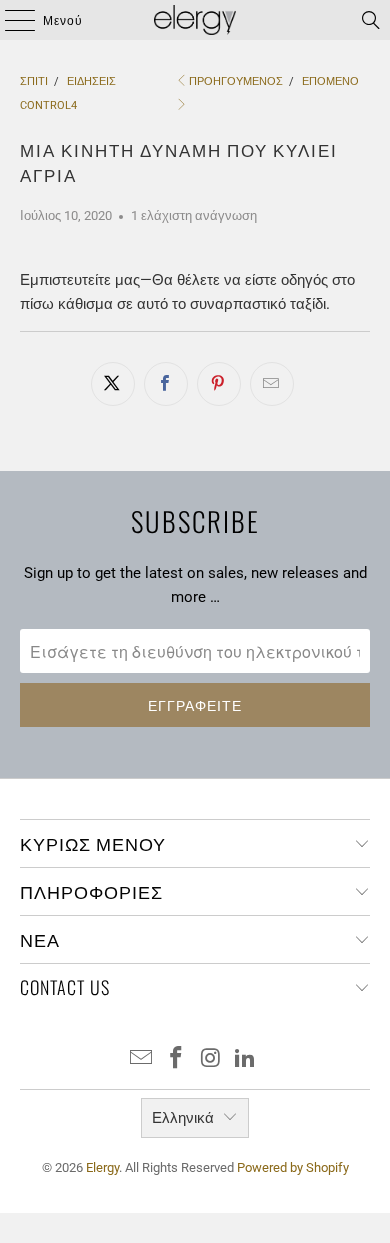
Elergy (102, 1167)
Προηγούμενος (236, 81)
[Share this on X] (113, 384)
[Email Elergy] (142, 1059)
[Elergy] (195, 20)
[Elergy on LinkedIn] (246, 1059)
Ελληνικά (183, 1118)
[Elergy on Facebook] (177, 1059)
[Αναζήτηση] (371, 20)
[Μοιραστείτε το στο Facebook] (166, 384)
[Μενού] (10, 20)
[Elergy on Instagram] (212, 1059)
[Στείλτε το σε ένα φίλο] (272, 384)
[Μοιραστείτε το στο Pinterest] (219, 384)
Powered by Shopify (293, 1167)
